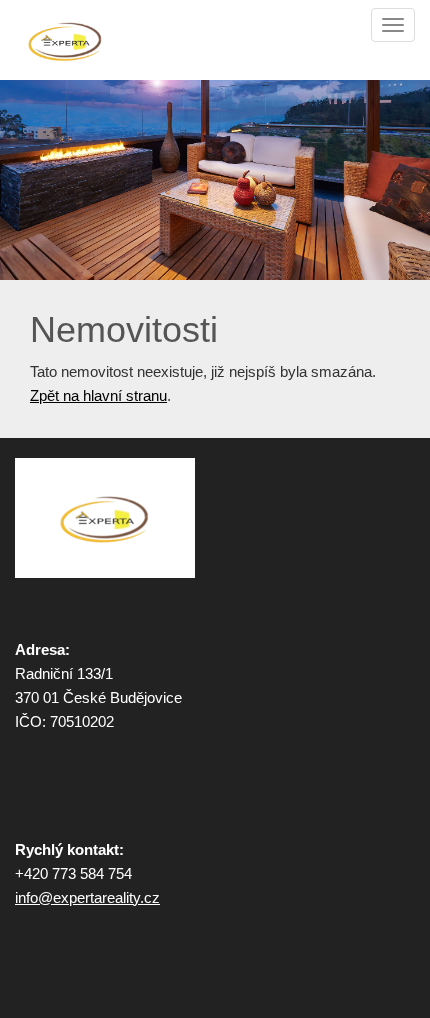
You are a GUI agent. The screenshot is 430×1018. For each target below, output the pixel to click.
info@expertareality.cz (87, 897)
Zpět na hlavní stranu (98, 395)
